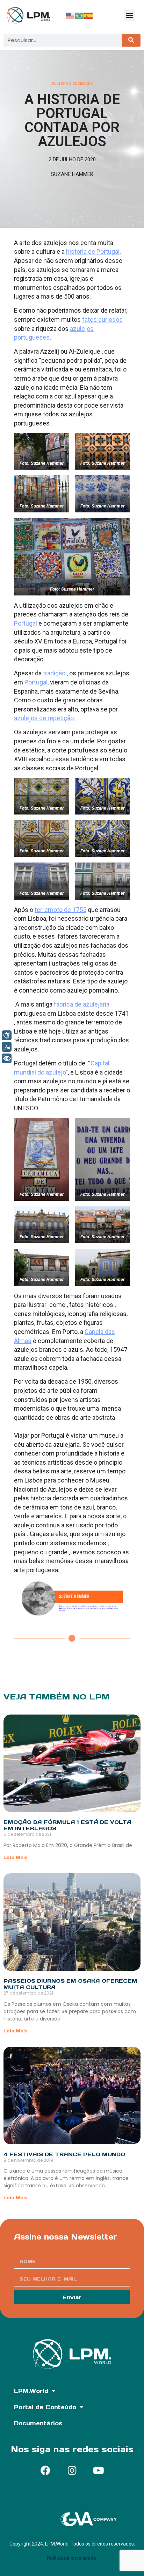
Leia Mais (16, 1857)
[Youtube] (99, 2471)
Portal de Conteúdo (45, 2407)
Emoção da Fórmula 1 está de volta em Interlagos (67, 1825)
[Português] (80, 15)
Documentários (38, 2423)
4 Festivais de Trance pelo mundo (64, 2154)
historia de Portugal (93, 251)
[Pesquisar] (131, 40)
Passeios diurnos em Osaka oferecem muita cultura (70, 1984)
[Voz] (7, 1047)
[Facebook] (45, 2471)
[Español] (89, 15)
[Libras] (7, 1035)
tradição (53, 673)
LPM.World (31, 2391)
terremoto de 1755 (60, 910)
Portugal (26, 623)
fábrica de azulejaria (82, 1004)
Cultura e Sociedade (72, 84)
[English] (71, 15)
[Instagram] (72, 2471)
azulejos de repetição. (45, 718)
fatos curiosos (102, 319)
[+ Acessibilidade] (7, 1058)
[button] (129, 15)
